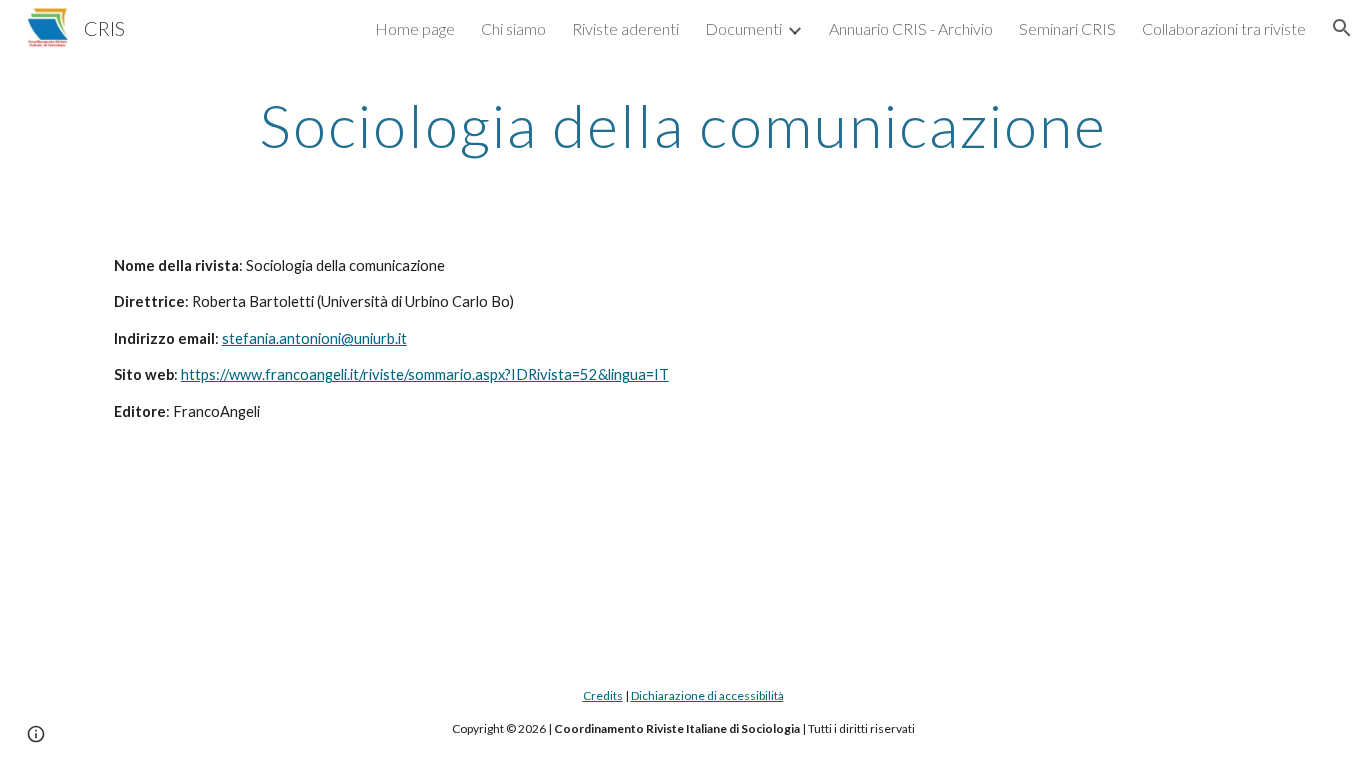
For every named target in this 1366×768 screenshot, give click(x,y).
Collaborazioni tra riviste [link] (1224, 28)
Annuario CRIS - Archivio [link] (911, 28)
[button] (1342, 28)
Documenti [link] (743, 28)
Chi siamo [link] (513, 28)
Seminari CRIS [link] (1067, 28)
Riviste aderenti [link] (625, 28)
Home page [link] (415, 28)
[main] (683, 125)
